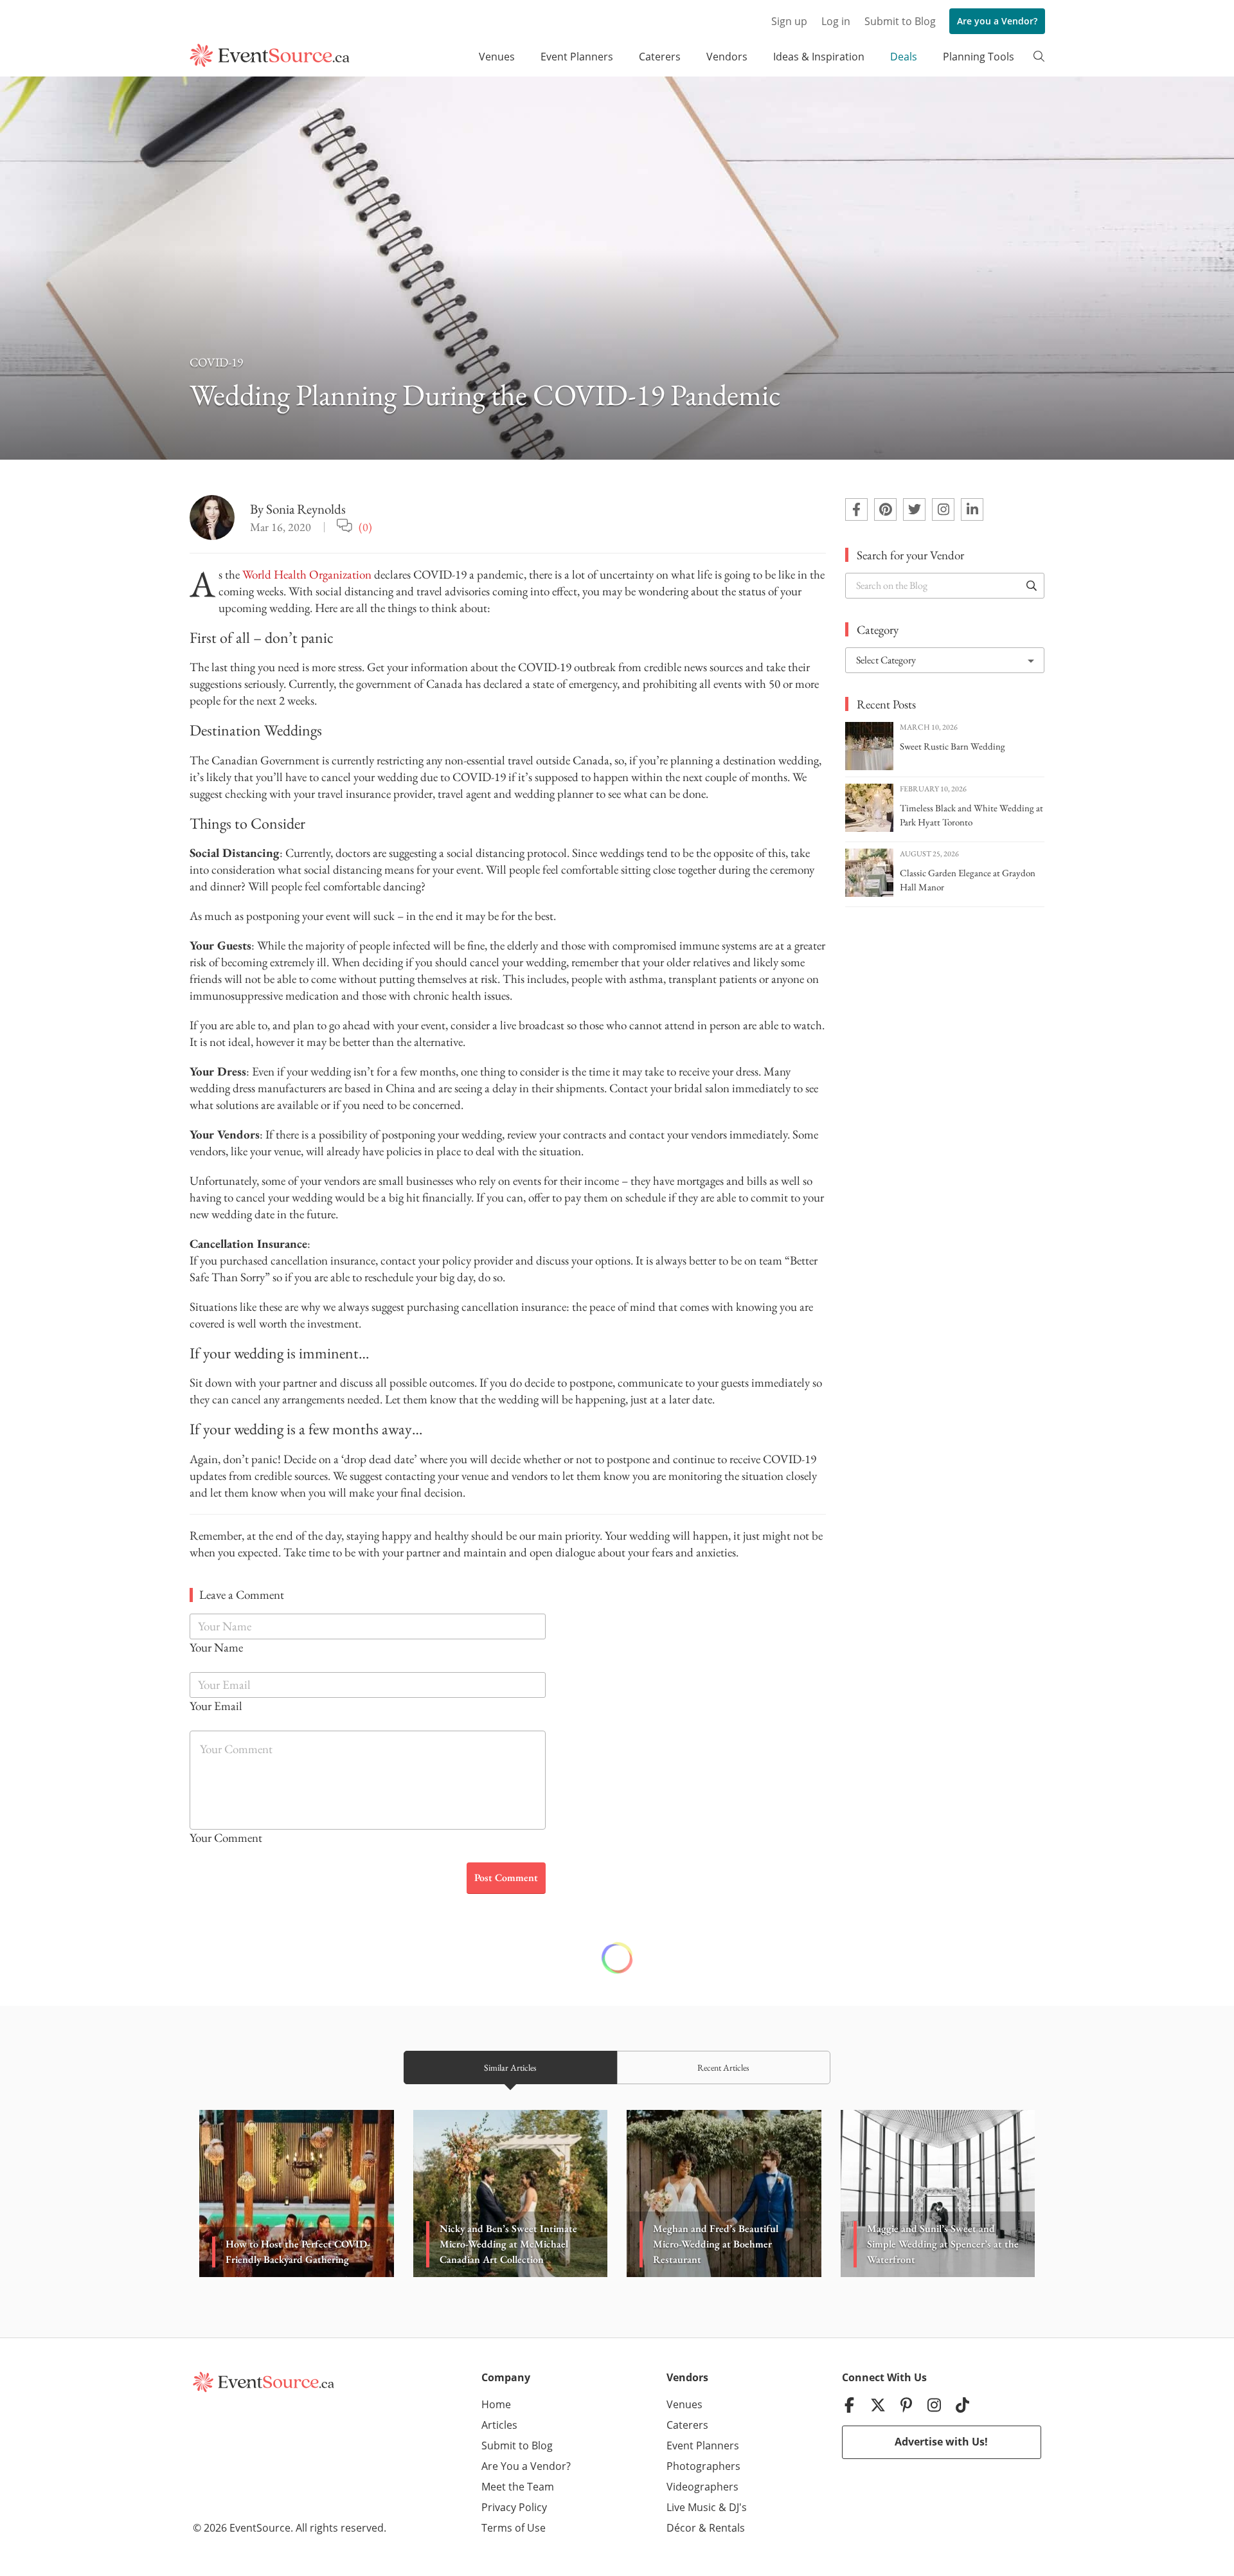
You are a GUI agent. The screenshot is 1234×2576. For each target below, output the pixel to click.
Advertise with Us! (941, 2442)
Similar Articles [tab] (510, 2067)
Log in (836, 21)
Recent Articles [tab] (723, 2067)
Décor (681, 2528)
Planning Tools (979, 57)
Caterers (660, 57)
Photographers (703, 2466)
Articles (499, 2425)
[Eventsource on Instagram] (943, 509)
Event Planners (577, 57)
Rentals (727, 2528)
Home (496, 2404)
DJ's (738, 2507)
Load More (617, 1958)
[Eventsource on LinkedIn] (972, 509)
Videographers (702, 2487)
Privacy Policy (514, 2507)
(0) (365, 527)
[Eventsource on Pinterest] (885, 509)
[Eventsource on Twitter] (914, 509)
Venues (497, 57)
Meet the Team (518, 2487)
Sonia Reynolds (306, 509)
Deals (904, 57)
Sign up (789, 21)
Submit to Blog (900, 21)
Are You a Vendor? (526, 2466)
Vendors (727, 57)
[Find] (1032, 586)
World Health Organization (307, 574)
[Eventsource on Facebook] (856, 509)
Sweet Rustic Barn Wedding (952, 746)
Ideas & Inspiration (819, 57)
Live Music (691, 2507)
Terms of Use (514, 2528)
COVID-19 (216, 362)
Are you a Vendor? (997, 21)
